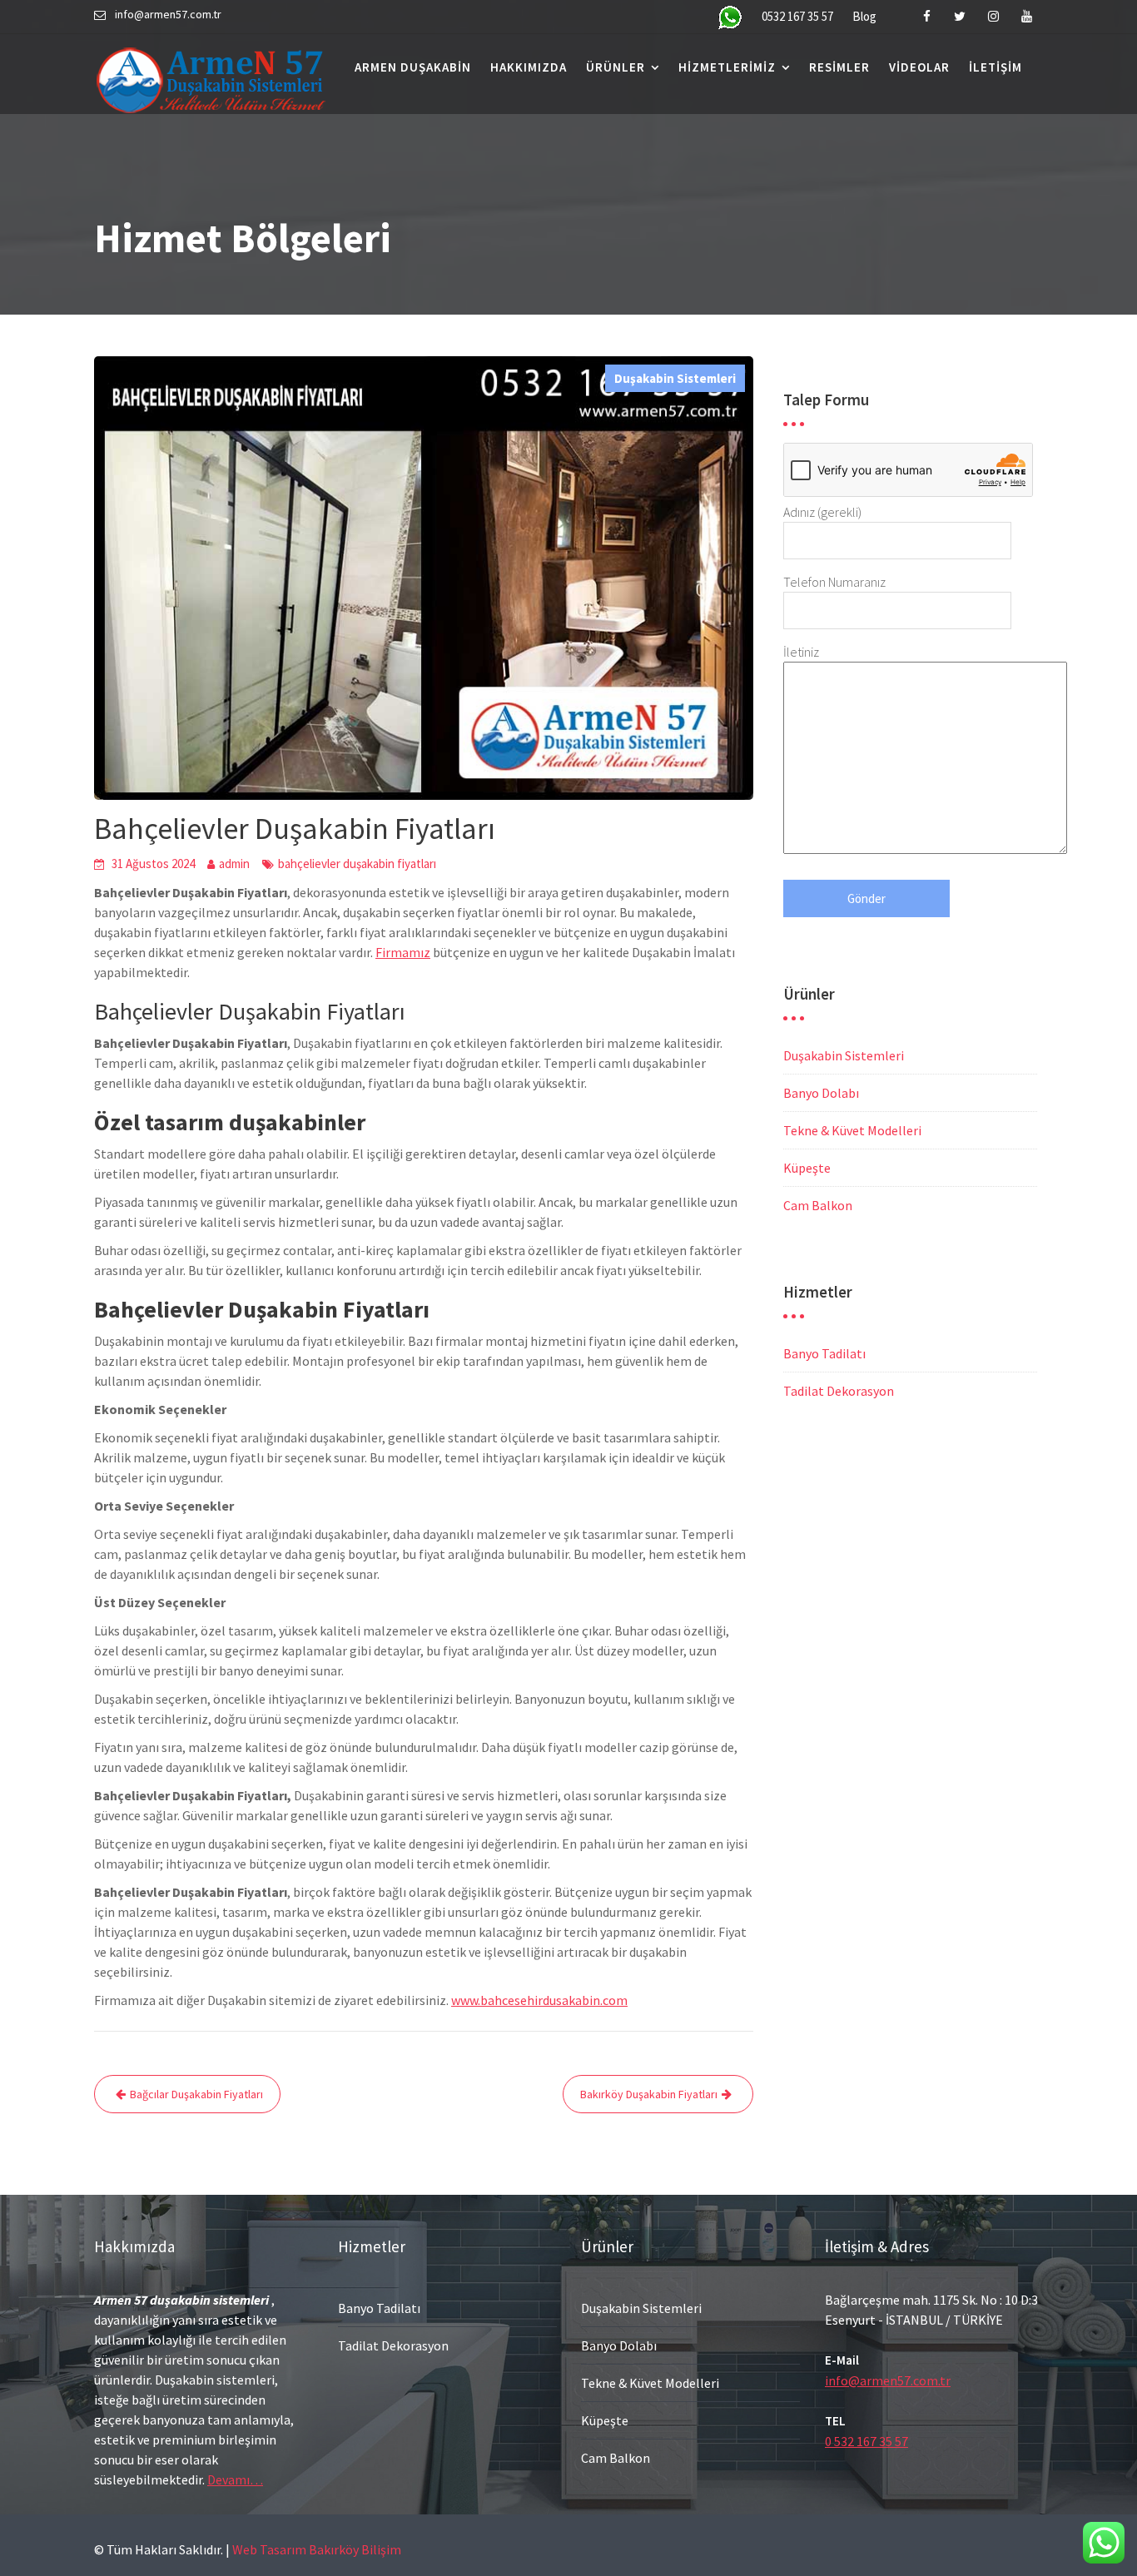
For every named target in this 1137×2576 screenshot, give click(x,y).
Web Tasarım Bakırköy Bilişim (317, 2549)
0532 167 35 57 (797, 16)
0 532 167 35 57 (866, 2441)
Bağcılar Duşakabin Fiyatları (196, 2094)
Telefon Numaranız (834, 582)
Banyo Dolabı (821, 1093)
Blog (864, 16)
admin (234, 864)
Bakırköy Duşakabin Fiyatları (649, 2094)
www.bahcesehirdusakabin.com (539, 2000)
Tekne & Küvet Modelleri (852, 1130)
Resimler (839, 67)
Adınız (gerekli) (822, 512)
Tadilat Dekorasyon (839, 1391)
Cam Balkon (818, 1205)
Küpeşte (807, 1168)
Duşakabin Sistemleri (675, 378)
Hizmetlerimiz (727, 67)
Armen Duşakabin (413, 67)
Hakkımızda (529, 67)
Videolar (919, 67)
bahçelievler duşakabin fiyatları (357, 864)
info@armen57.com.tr (888, 2380)
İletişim (995, 67)
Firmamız (403, 952)
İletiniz (801, 652)
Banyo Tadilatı (824, 1353)
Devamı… (235, 2479)
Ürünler (616, 67)
